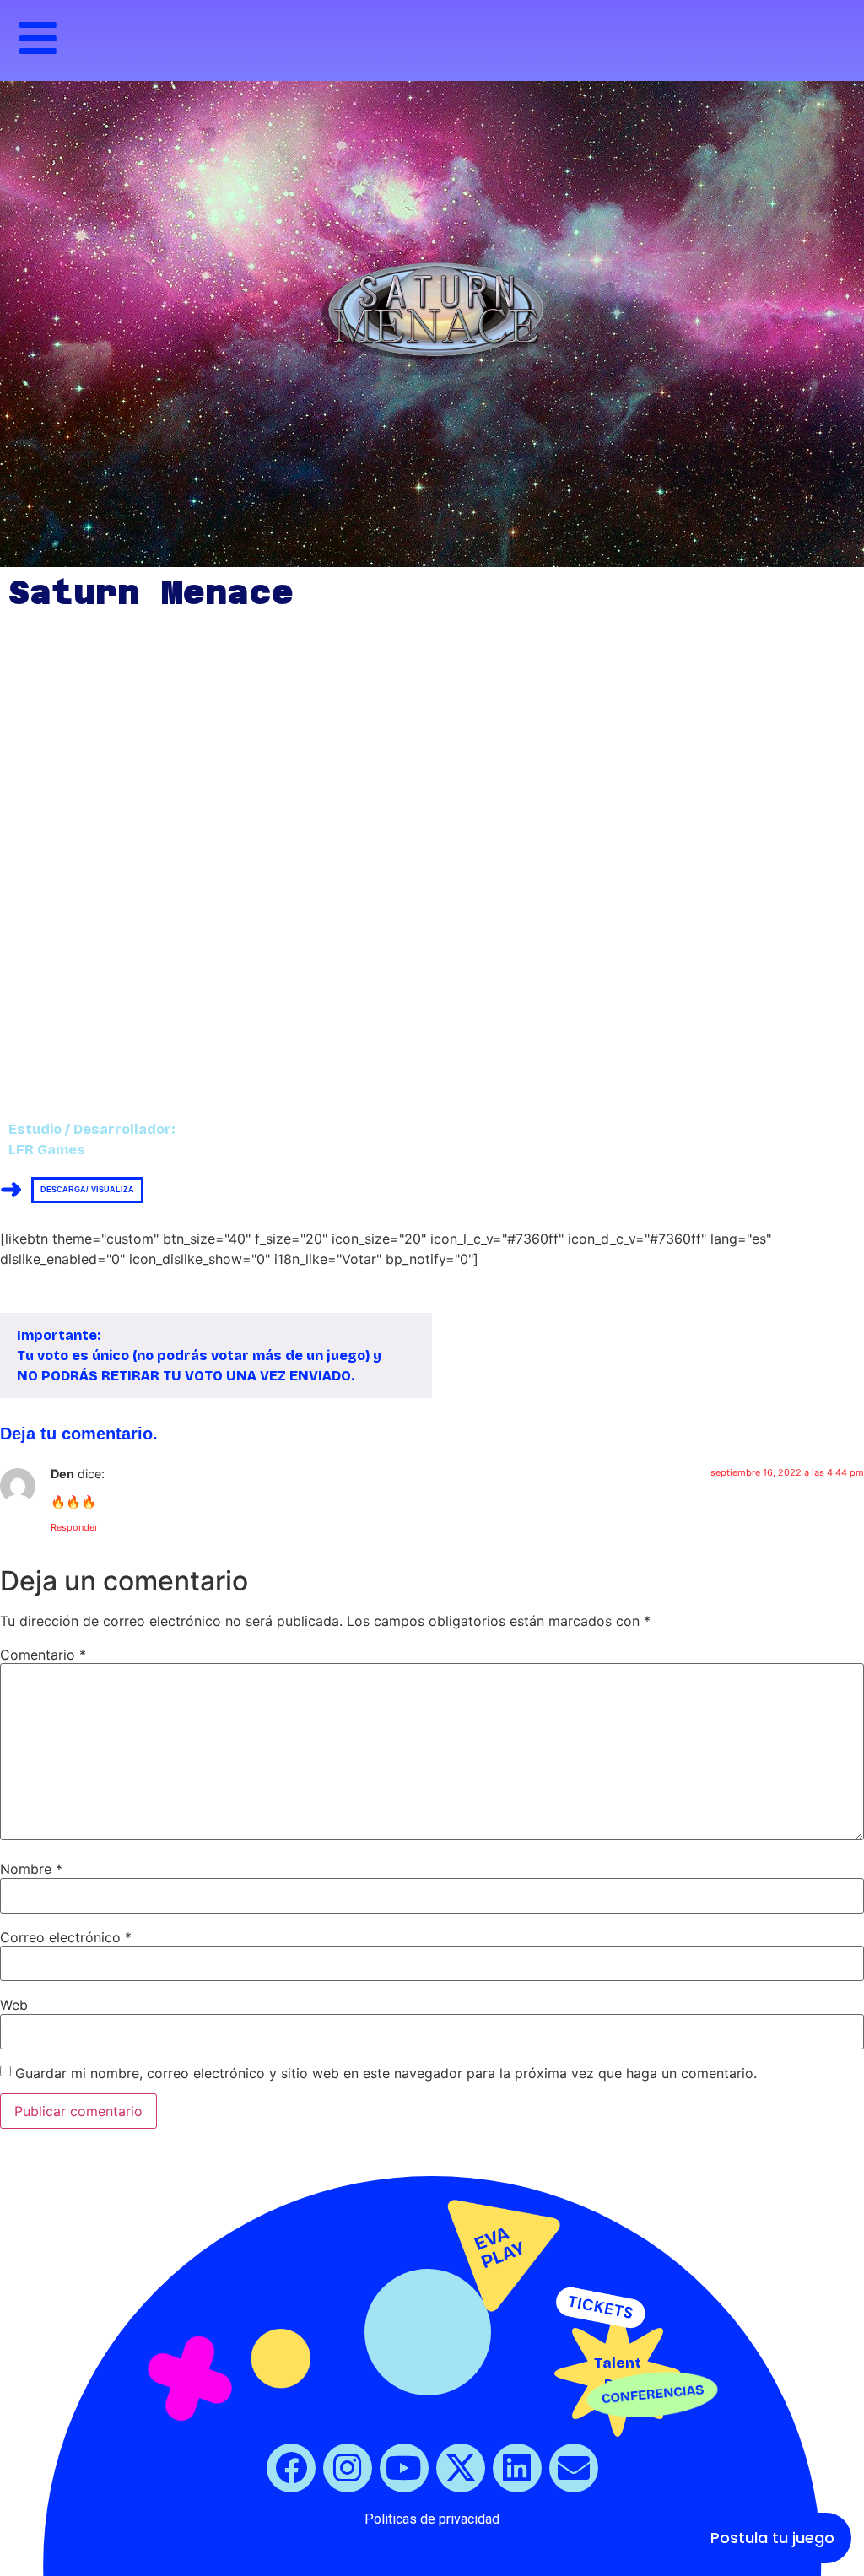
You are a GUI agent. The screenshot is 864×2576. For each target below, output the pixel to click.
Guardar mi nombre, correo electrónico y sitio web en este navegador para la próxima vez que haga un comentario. (386, 2073)
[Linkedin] (517, 2468)
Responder (74, 1527)
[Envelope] (574, 2468)
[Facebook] (291, 2468)
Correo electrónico (66, 1937)
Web (14, 2005)
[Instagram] (348, 2468)
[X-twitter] (461, 2468)
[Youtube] (404, 2468)
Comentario (43, 1655)
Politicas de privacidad (432, 2519)
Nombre (31, 1869)
